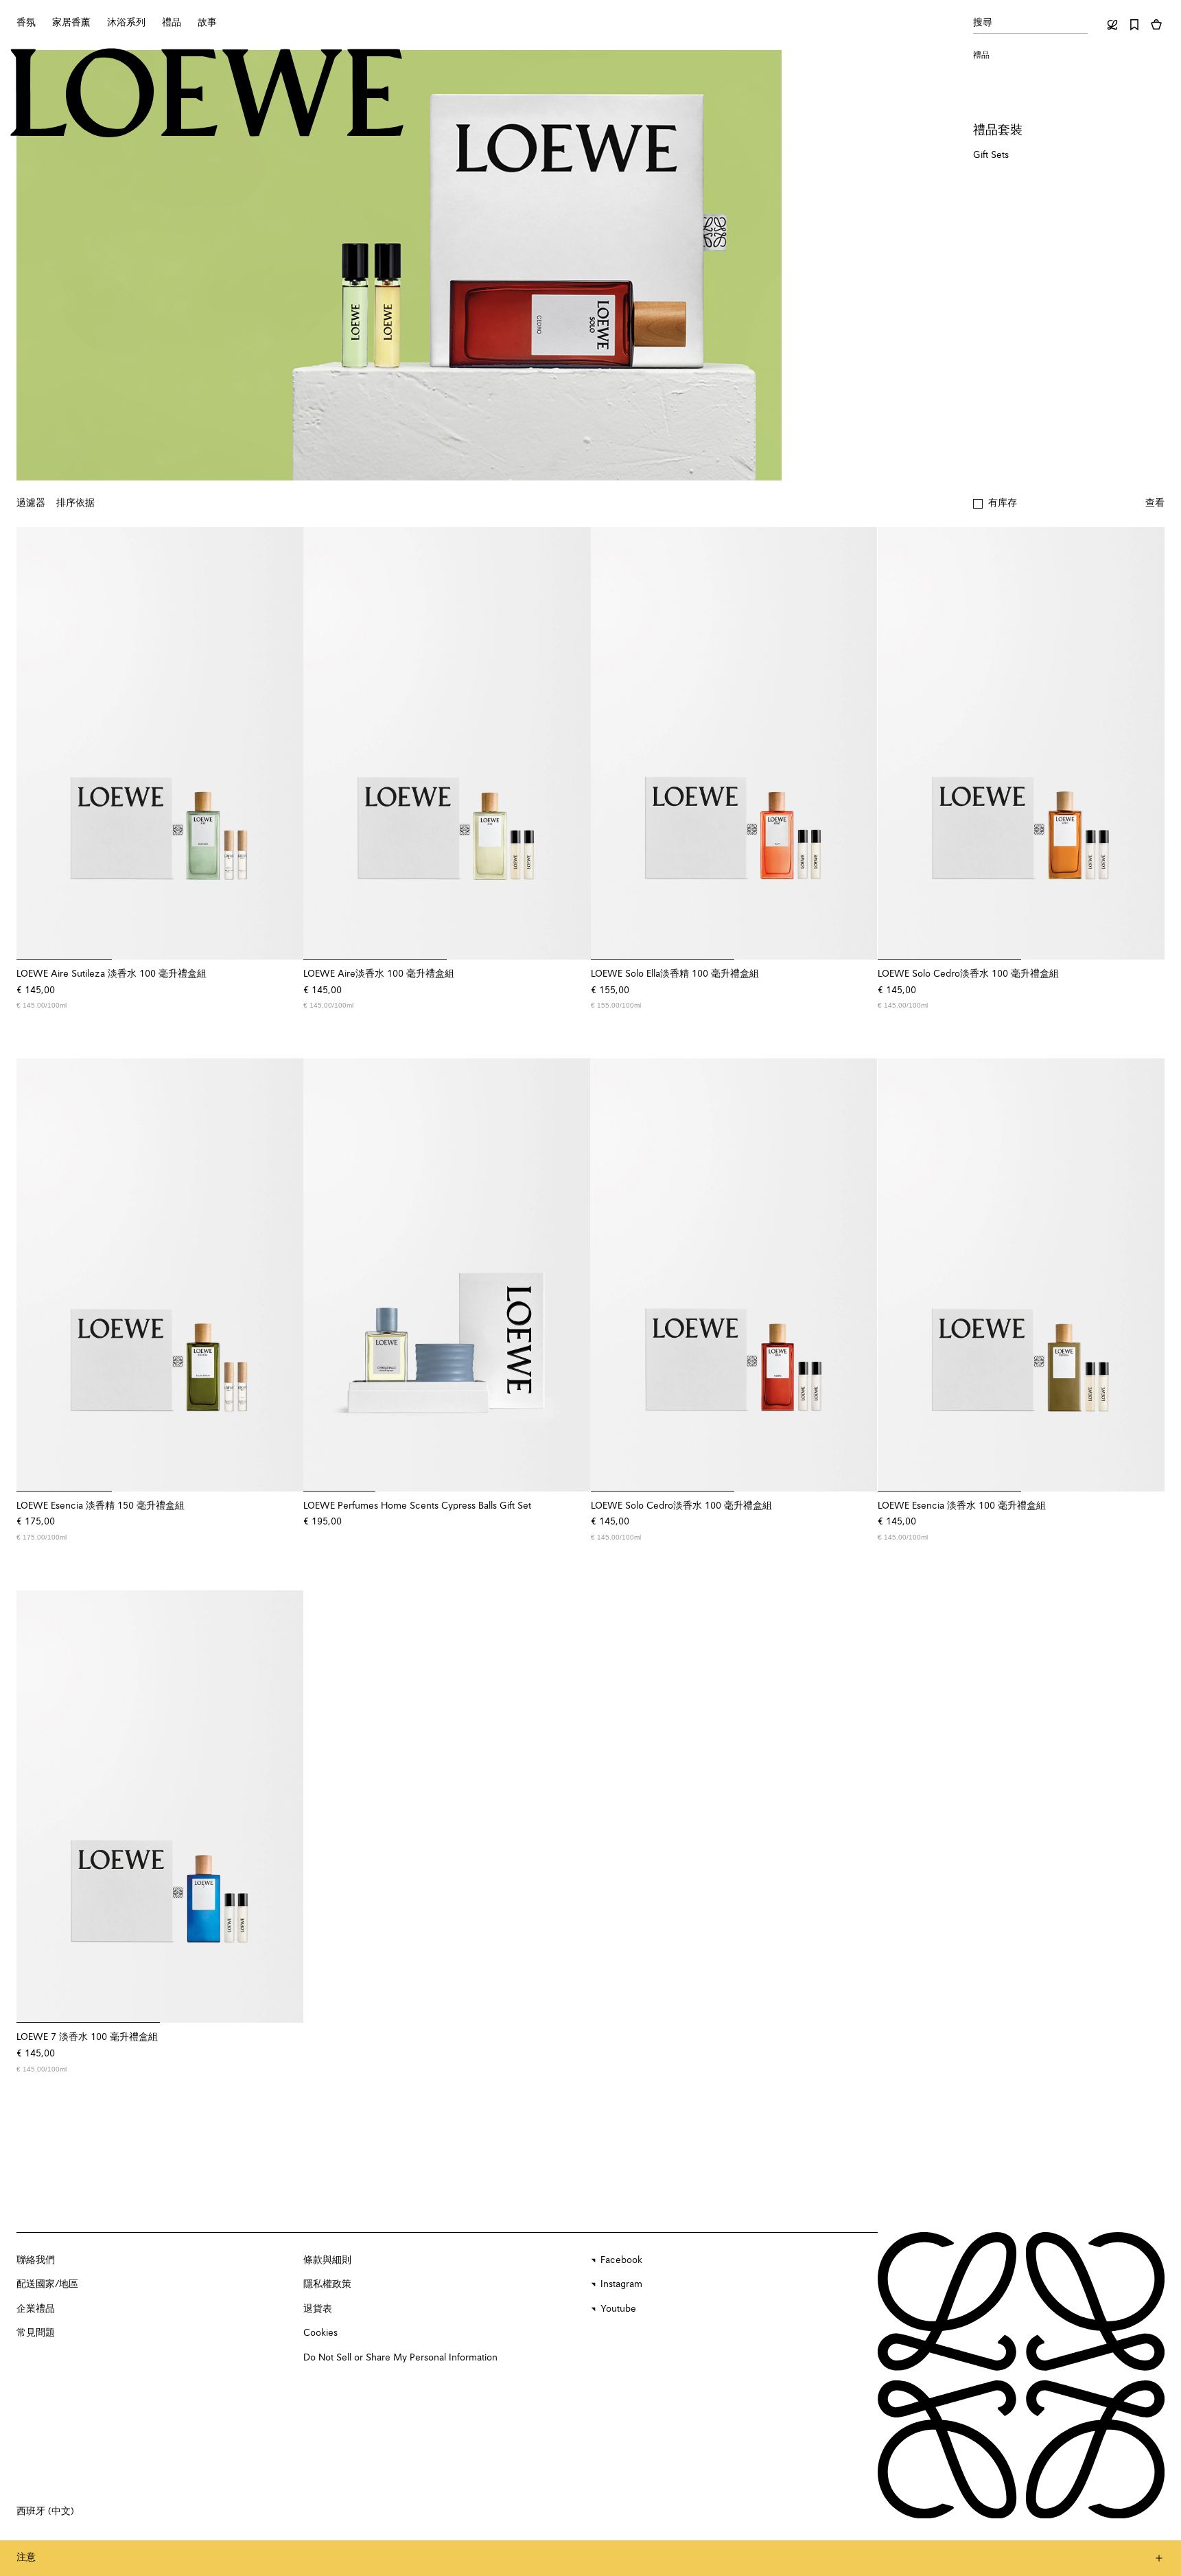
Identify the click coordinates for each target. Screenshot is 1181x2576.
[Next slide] (284, 743)
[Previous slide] (36, 743)
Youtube (618, 2309)
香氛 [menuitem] (26, 23)
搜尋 (983, 23)
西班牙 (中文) (45, 2511)
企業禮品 (36, 2309)
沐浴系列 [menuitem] (126, 23)
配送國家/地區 (47, 2284)
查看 (1155, 503)
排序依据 (75, 503)
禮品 (981, 56)
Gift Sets (991, 155)
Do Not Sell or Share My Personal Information (400, 2358)
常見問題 (36, 2333)
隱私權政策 (327, 2284)
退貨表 (318, 2309)
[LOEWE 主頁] (207, 93)
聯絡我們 (36, 2260)
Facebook (621, 2260)
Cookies (320, 2333)
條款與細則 (327, 2260)
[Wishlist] (1134, 25)
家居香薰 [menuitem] (71, 23)
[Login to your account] (1112, 25)
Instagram (621, 2284)
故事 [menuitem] (207, 23)
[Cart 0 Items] (1156, 25)
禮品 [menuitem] (172, 23)
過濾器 (31, 503)
